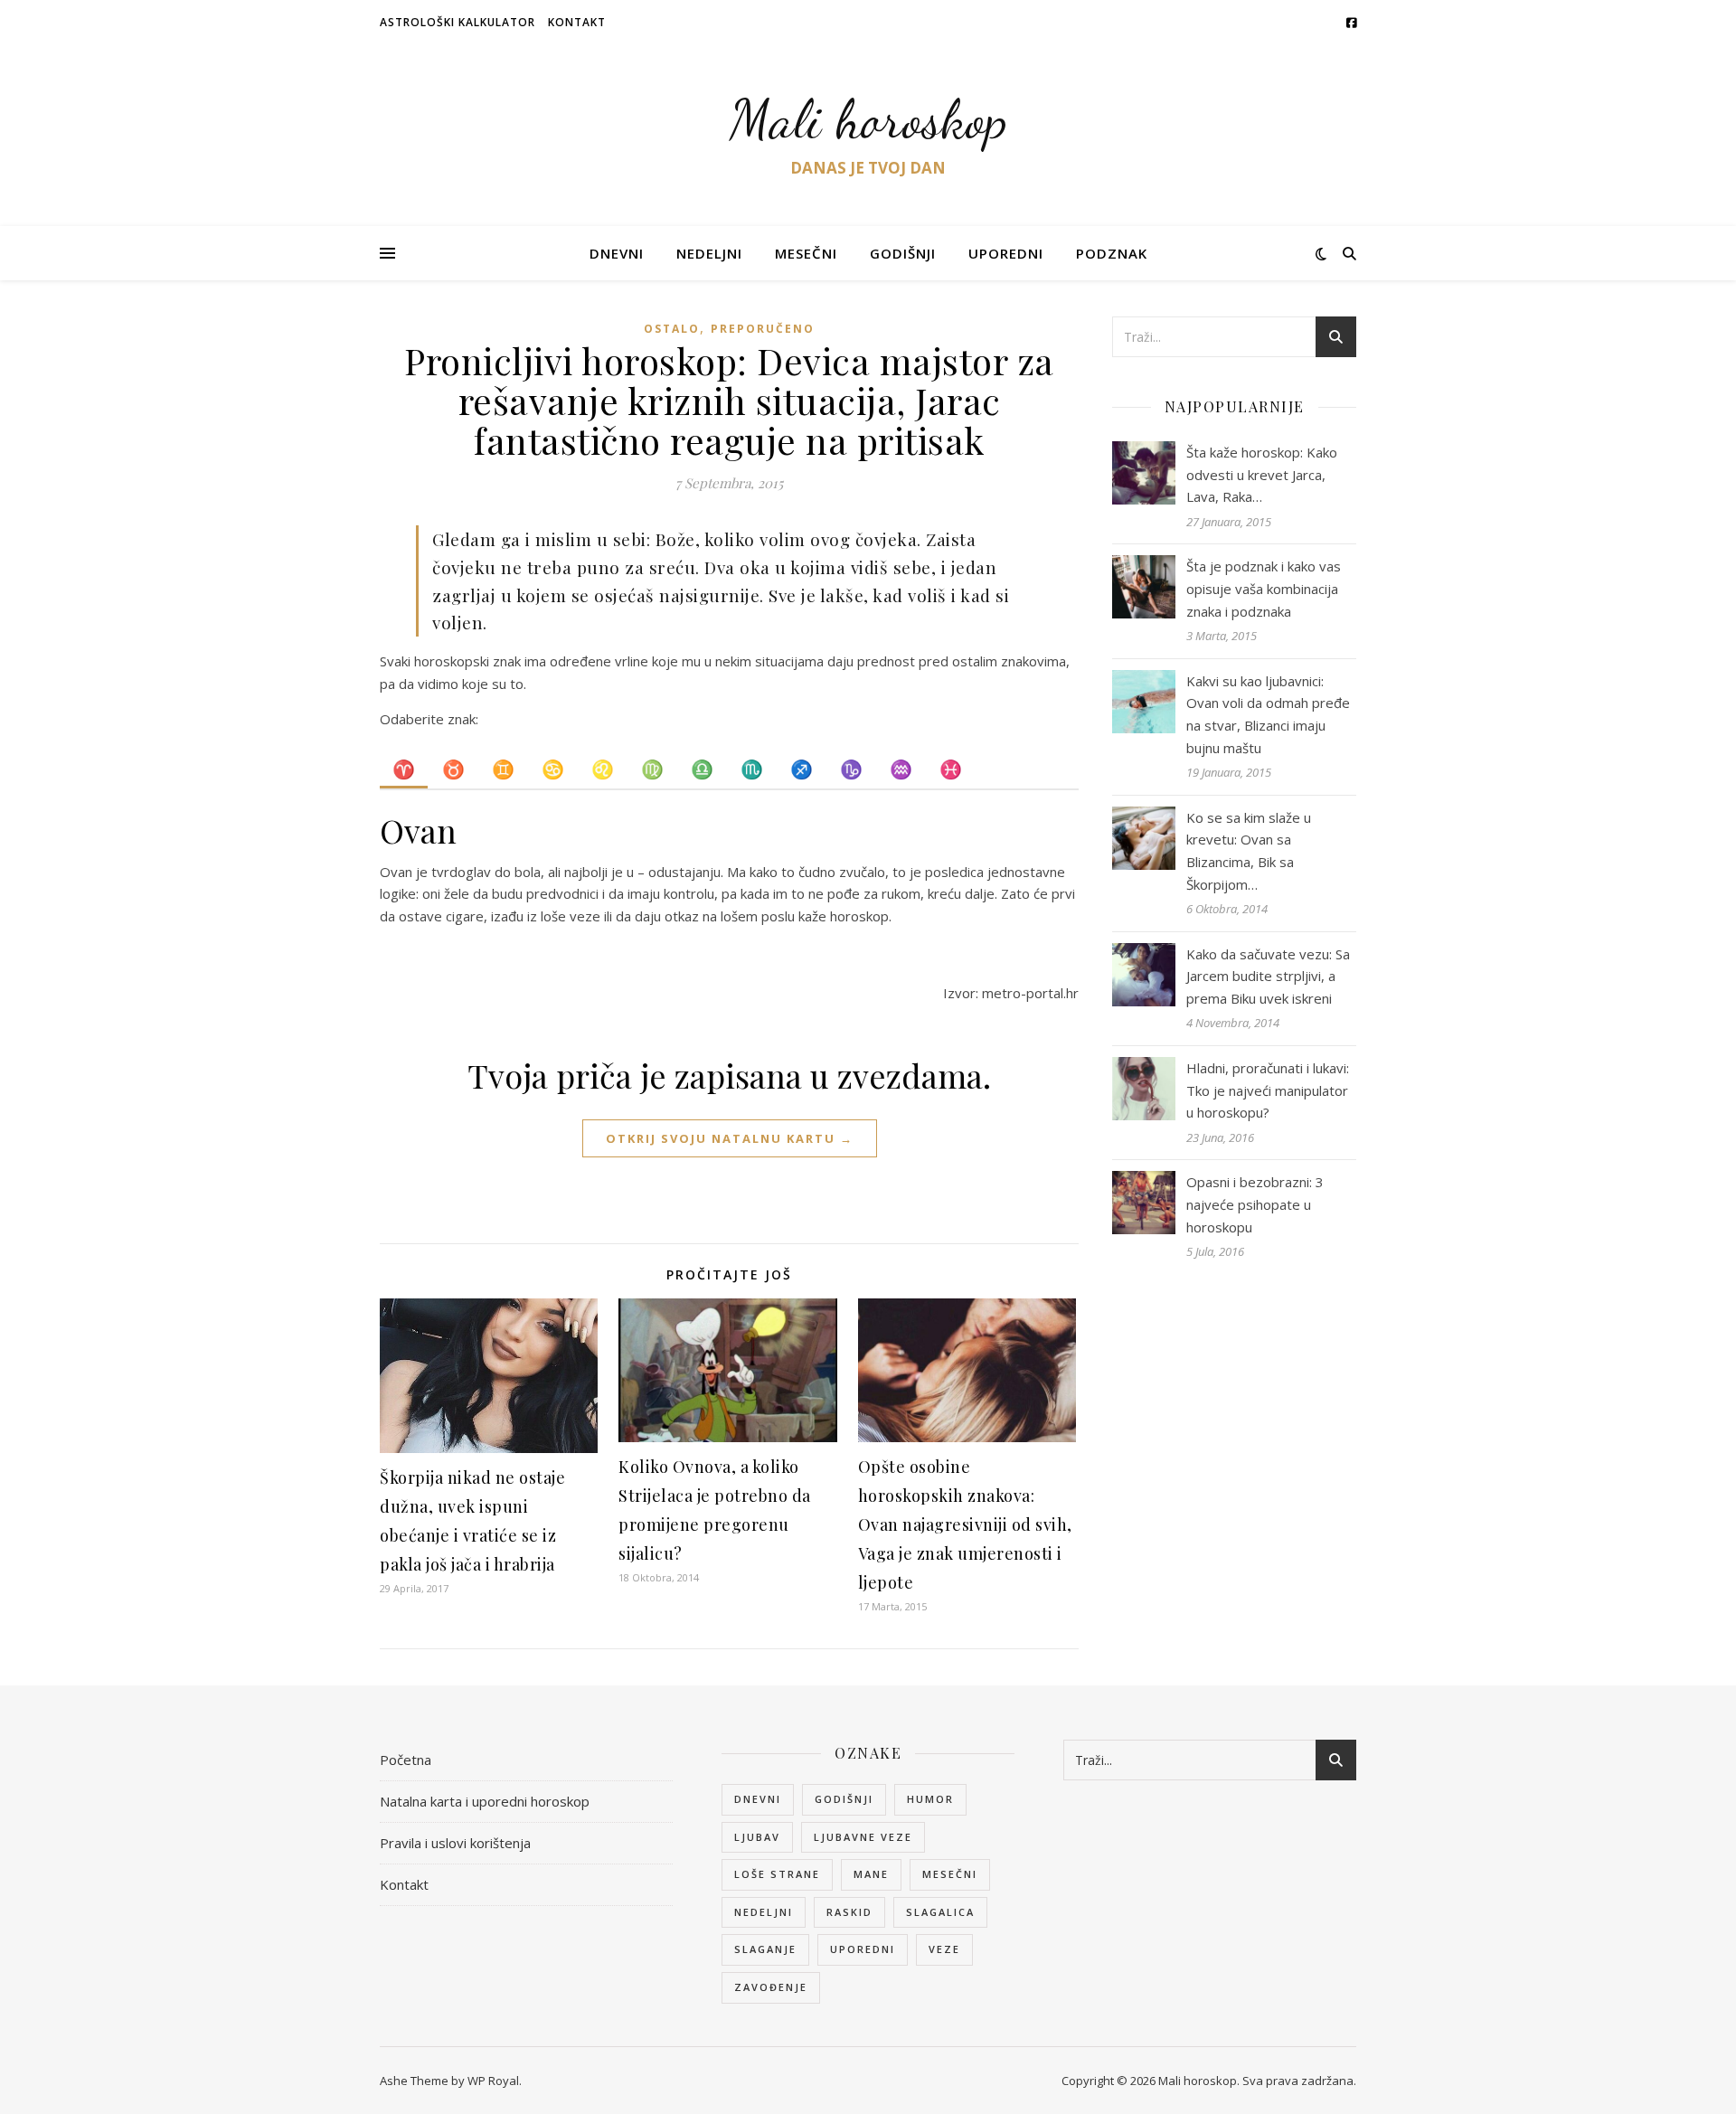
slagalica (940, 1912)
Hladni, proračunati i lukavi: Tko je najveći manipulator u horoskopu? (1268, 1090)
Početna (406, 1760)
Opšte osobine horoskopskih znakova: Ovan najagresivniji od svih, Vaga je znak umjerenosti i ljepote (965, 1524)
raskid (849, 1912)
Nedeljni (709, 253)
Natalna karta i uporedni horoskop (485, 1801)
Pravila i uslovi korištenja (455, 1843)
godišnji (844, 1799)
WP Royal (493, 2081)
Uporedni (1006, 253)
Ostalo (672, 329)
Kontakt (577, 22)
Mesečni (806, 253)
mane (871, 1874)
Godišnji (903, 253)
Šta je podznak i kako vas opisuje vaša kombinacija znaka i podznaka (1264, 588)
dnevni (758, 1799)
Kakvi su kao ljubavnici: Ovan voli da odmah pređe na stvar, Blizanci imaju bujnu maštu (1268, 714)
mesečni (950, 1874)
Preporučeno (763, 329)
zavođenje (771, 1987)
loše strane (777, 1874)
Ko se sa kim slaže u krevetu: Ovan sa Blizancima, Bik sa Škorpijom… (1249, 851)
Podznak (1112, 253)
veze (944, 1949)
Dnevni (617, 253)
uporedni (863, 1949)
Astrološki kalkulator (458, 22)
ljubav (757, 1837)
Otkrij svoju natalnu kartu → (730, 1138)
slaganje (765, 1949)
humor (930, 1799)
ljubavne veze (863, 1837)
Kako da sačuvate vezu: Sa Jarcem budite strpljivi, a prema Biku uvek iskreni (1268, 976)
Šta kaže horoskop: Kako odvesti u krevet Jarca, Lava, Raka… (1262, 474)
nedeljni (764, 1912)
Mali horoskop (868, 119)
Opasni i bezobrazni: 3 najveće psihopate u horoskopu (1255, 1204)
